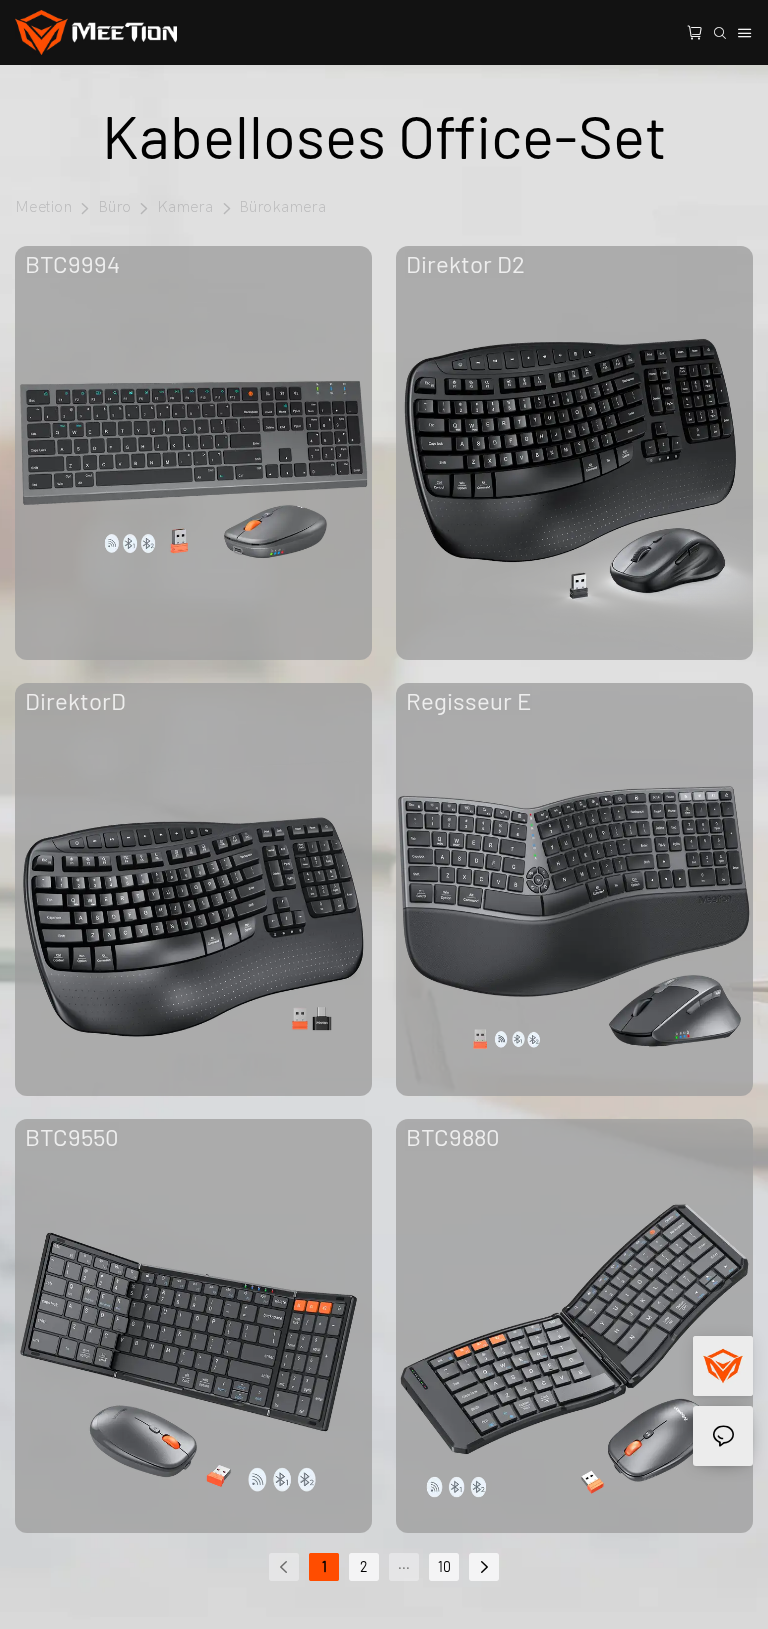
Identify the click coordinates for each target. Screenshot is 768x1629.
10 (444, 1566)
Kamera (185, 207)
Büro (115, 207)
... (404, 1563)
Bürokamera (283, 207)
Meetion (43, 207)
